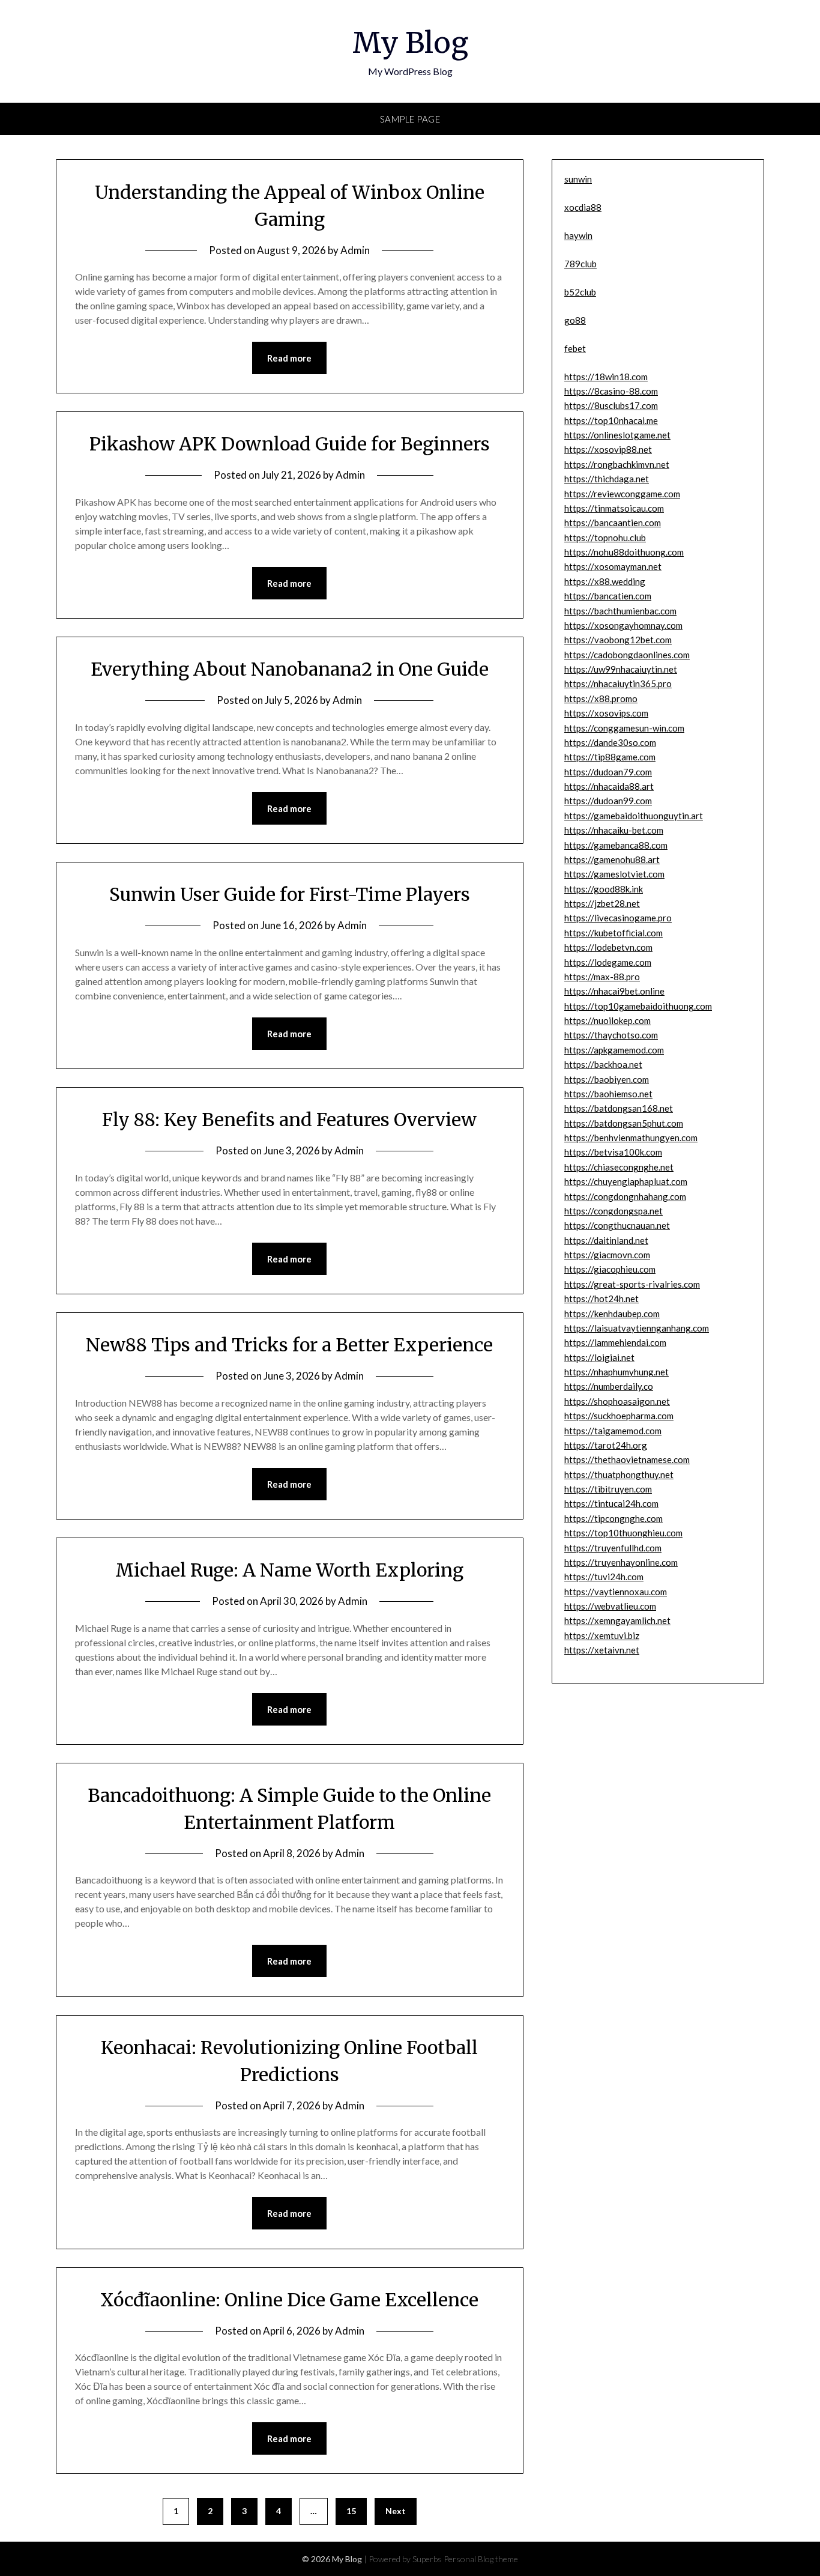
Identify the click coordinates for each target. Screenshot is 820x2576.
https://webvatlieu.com (610, 1606)
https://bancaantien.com (613, 523)
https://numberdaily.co (609, 1386)
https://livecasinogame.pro (618, 918)
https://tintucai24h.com (611, 1503)
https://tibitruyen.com (608, 1489)
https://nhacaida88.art (609, 786)
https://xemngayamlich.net (617, 1620)
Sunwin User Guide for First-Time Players (290, 894)
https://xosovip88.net (608, 449)
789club (580, 264)
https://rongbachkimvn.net (617, 464)
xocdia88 (583, 207)
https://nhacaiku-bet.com (614, 830)
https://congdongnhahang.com (625, 1196)
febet (575, 348)
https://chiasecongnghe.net (619, 1167)
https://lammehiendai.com (615, 1342)
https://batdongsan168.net (619, 1108)
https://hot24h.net (601, 1299)
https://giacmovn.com (607, 1255)
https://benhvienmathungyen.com (631, 1138)
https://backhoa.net (603, 1064)
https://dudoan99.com (608, 801)
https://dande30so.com (610, 742)
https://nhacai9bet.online (614, 991)
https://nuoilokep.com (607, 1020)
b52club (580, 292)
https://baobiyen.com (607, 1079)
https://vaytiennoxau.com (616, 1592)
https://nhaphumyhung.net (617, 1372)
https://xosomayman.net (613, 566)
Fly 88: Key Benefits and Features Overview (289, 1120)
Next (396, 2511)
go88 (575, 320)
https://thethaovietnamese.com (627, 1459)
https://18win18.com (606, 377)
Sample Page (410, 119)
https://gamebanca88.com (616, 845)
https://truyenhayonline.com (621, 1562)
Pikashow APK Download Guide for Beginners (290, 444)
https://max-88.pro (602, 977)
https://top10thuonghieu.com (623, 1533)
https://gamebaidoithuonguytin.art (634, 816)
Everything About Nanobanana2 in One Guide (290, 669)
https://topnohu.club (605, 538)
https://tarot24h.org (606, 1445)
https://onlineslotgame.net (617, 435)
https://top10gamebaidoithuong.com (638, 1006)
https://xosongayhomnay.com (623, 625)
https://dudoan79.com (608, 772)
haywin (578, 235)
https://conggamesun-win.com (624, 728)
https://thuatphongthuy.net (619, 1474)
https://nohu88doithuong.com (624, 552)
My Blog (410, 43)
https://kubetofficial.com (613, 933)
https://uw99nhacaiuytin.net (621, 669)
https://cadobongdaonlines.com (627, 655)
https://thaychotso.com (611, 1035)
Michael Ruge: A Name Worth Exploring (289, 1570)
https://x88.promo (601, 699)
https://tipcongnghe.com (613, 1518)
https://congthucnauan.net (617, 1225)
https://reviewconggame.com (622, 494)
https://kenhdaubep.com (612, 1314)
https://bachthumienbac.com (620, 611)
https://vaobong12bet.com (618, 640)
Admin (355, 250)
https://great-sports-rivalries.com (632, 1284)
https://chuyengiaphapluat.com (626, 1181)
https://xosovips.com (606, 713)
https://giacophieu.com (610, 1269)
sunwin (578, 179)
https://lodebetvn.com (608, 947)
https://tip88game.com (610, 757)
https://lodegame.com (608, 962)
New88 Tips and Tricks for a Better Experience (289, 1345)
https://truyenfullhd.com (613, 1548)
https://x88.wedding (605, 581)
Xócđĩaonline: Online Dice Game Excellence (289, 2300)
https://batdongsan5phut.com (624, 1123)
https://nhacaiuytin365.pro (618, 683)
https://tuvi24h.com (604, 1577)
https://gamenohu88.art (612, 859)
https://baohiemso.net (608, 1094)
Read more (289, 358)
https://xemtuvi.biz (602, 1635)
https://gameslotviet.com (614, 874)
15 (351, 2511)
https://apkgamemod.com (614, 1050)
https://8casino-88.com (611, 391)
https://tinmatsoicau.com (614, 508)
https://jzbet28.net (602, 903)
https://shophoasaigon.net (617, 1401)
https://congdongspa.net (613, 1211)
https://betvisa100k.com (613, 1152)
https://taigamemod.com (613, 1431)
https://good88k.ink (604, 889)
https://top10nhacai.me (611, 420)
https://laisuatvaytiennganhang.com (637, 1328)
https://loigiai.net (599, 1357)
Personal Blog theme (481, 2559)
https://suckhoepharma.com (619, 1416)
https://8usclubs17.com (611, 405)
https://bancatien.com (608, 596)
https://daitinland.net (606, 1240)
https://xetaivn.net (602, 1650)
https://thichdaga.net (607, 479)
